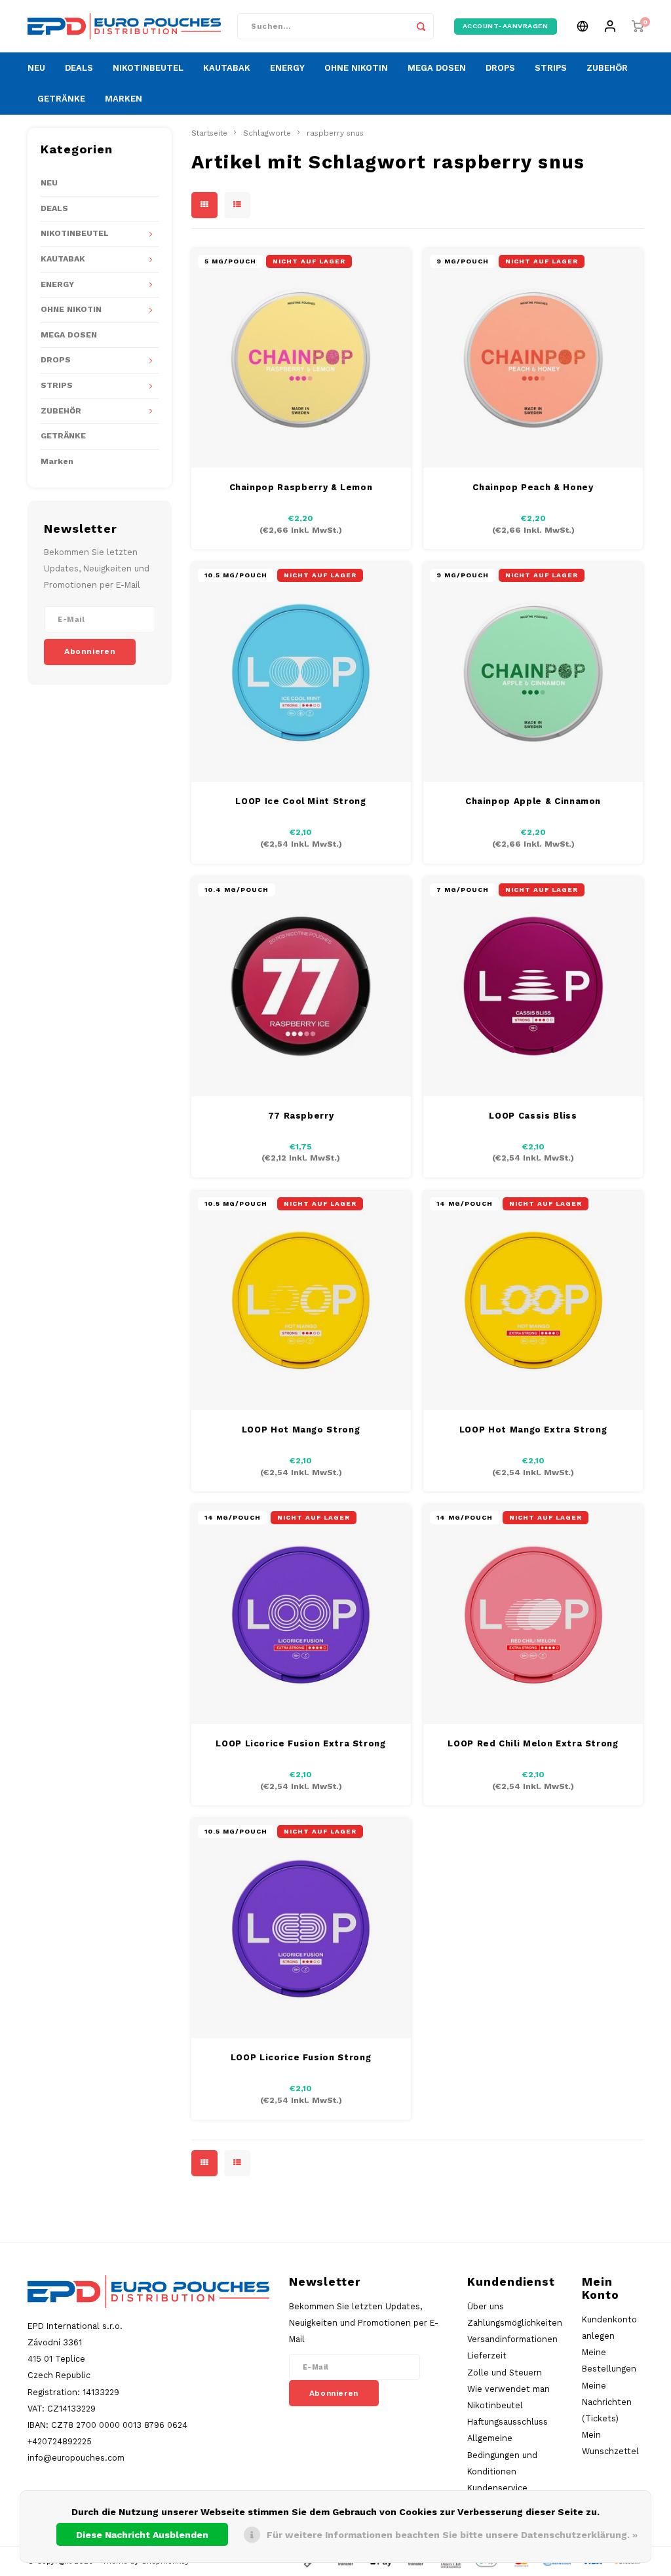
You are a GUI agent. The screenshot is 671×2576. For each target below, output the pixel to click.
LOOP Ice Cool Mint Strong (300, 801)
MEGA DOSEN (437, 68)
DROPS (500, 68)
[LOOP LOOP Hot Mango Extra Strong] (533, 1300)
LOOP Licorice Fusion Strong (301, 2057)
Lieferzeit (487, 2355)
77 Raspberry (301, 1116)
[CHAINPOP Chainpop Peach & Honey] (533, 358)
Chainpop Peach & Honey (533, 487)
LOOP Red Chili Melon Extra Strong (533, 1743)
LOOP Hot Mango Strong (301, 1430)
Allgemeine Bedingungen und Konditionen (502, 2454)
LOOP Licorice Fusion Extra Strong (300, 1743)
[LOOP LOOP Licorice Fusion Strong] (301, 1928)
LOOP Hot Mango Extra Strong (533, 1430)
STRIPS (551, 68)
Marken (57, 461)
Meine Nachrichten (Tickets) (607, 2402)
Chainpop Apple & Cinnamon (533, 801)
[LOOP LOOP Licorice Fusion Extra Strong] (301, 1614)
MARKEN (124, 99)
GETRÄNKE (61, 99)
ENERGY (287, 68)
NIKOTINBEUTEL (148, 68)
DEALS (79, 68)
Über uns (486, 2306)
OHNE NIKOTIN (356, 68)
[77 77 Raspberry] (301, 987)
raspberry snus (335, 133)
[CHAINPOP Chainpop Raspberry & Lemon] (301, 358)
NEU (36, 68)
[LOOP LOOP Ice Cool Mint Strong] (301, 672)
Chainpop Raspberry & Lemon (301, 487)
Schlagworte (267, 133)
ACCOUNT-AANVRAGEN (506, 26)
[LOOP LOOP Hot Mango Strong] (301, 1300)
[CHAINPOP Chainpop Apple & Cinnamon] (533, 672)
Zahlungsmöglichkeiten (515, 2323)
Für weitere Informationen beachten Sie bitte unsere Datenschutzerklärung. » (452, 2535)
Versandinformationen (512, 2339)
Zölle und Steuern (505, 2373)
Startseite (209, 133)
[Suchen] (421, 26)
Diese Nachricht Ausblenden (142, 2535)
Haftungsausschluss (508, 2422)
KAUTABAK (227, 68)
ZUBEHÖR (607, 68)
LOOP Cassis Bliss (533, 1116)
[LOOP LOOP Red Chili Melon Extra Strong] (533, 1614)
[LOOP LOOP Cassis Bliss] (533, 987)
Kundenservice (497, 2488)
